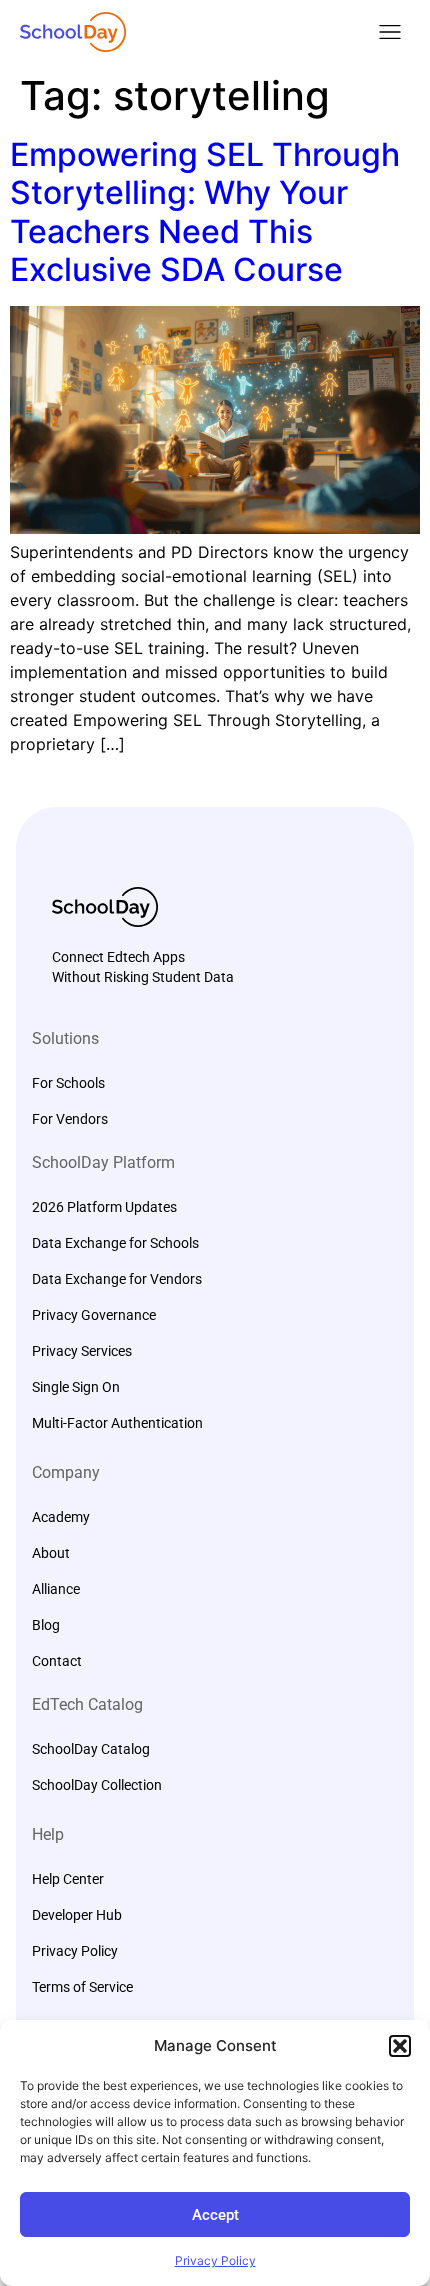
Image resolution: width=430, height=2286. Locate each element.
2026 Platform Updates (104, 1207)
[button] (400, 2046)
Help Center (68, 1879)
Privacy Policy (215, 2260)
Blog (46, 1625)
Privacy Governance (94, 1315)
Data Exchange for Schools (115, 1243)
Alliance (56, 1589)
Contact (57, 1661)
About (51, 1553)
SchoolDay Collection (97, 1785)
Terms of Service (82, 1987)
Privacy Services (82, 1351)
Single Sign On (76, 1387)
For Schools (68, 1083)
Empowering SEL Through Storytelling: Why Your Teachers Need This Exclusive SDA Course (205, 212)
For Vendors (70, 1119)
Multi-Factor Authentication (117, 1423)
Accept (215, 2215)
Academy (61, 1517)
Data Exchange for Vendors (117, 1279)
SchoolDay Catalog (91, 1749)
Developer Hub (77, 1915)
